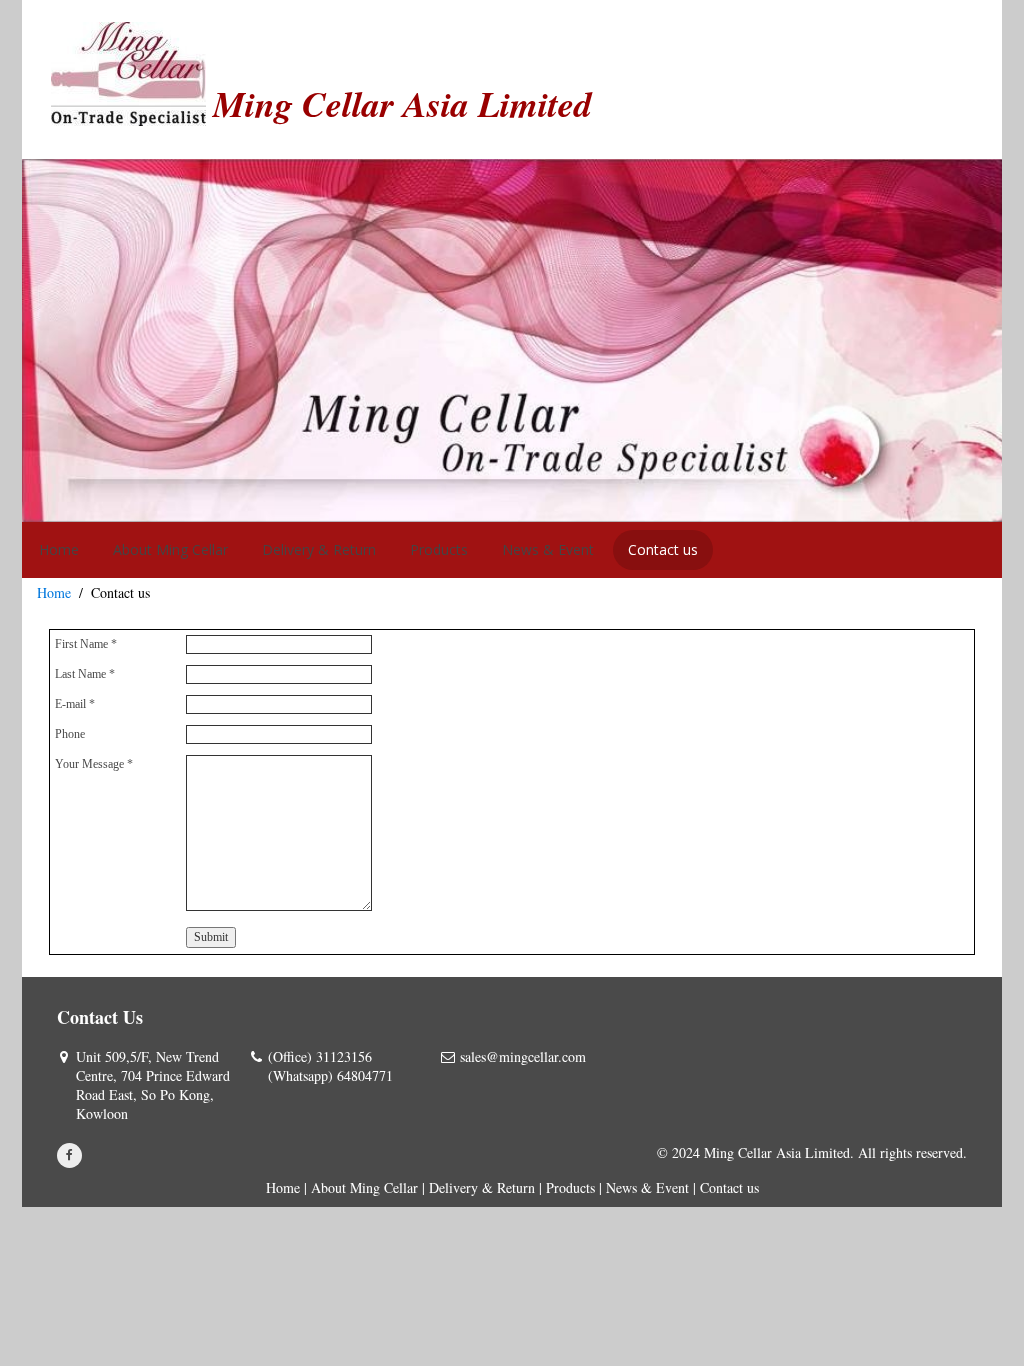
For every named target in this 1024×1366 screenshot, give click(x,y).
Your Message (94, 764)
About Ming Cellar (364, 1187)
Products (570, 1187)
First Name (86, 644)
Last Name (85, 674)
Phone (70, 734)
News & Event (647, 1187)
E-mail (75, 704)
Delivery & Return (482, 1187)
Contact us (729, 1187)
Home (54, 592)
